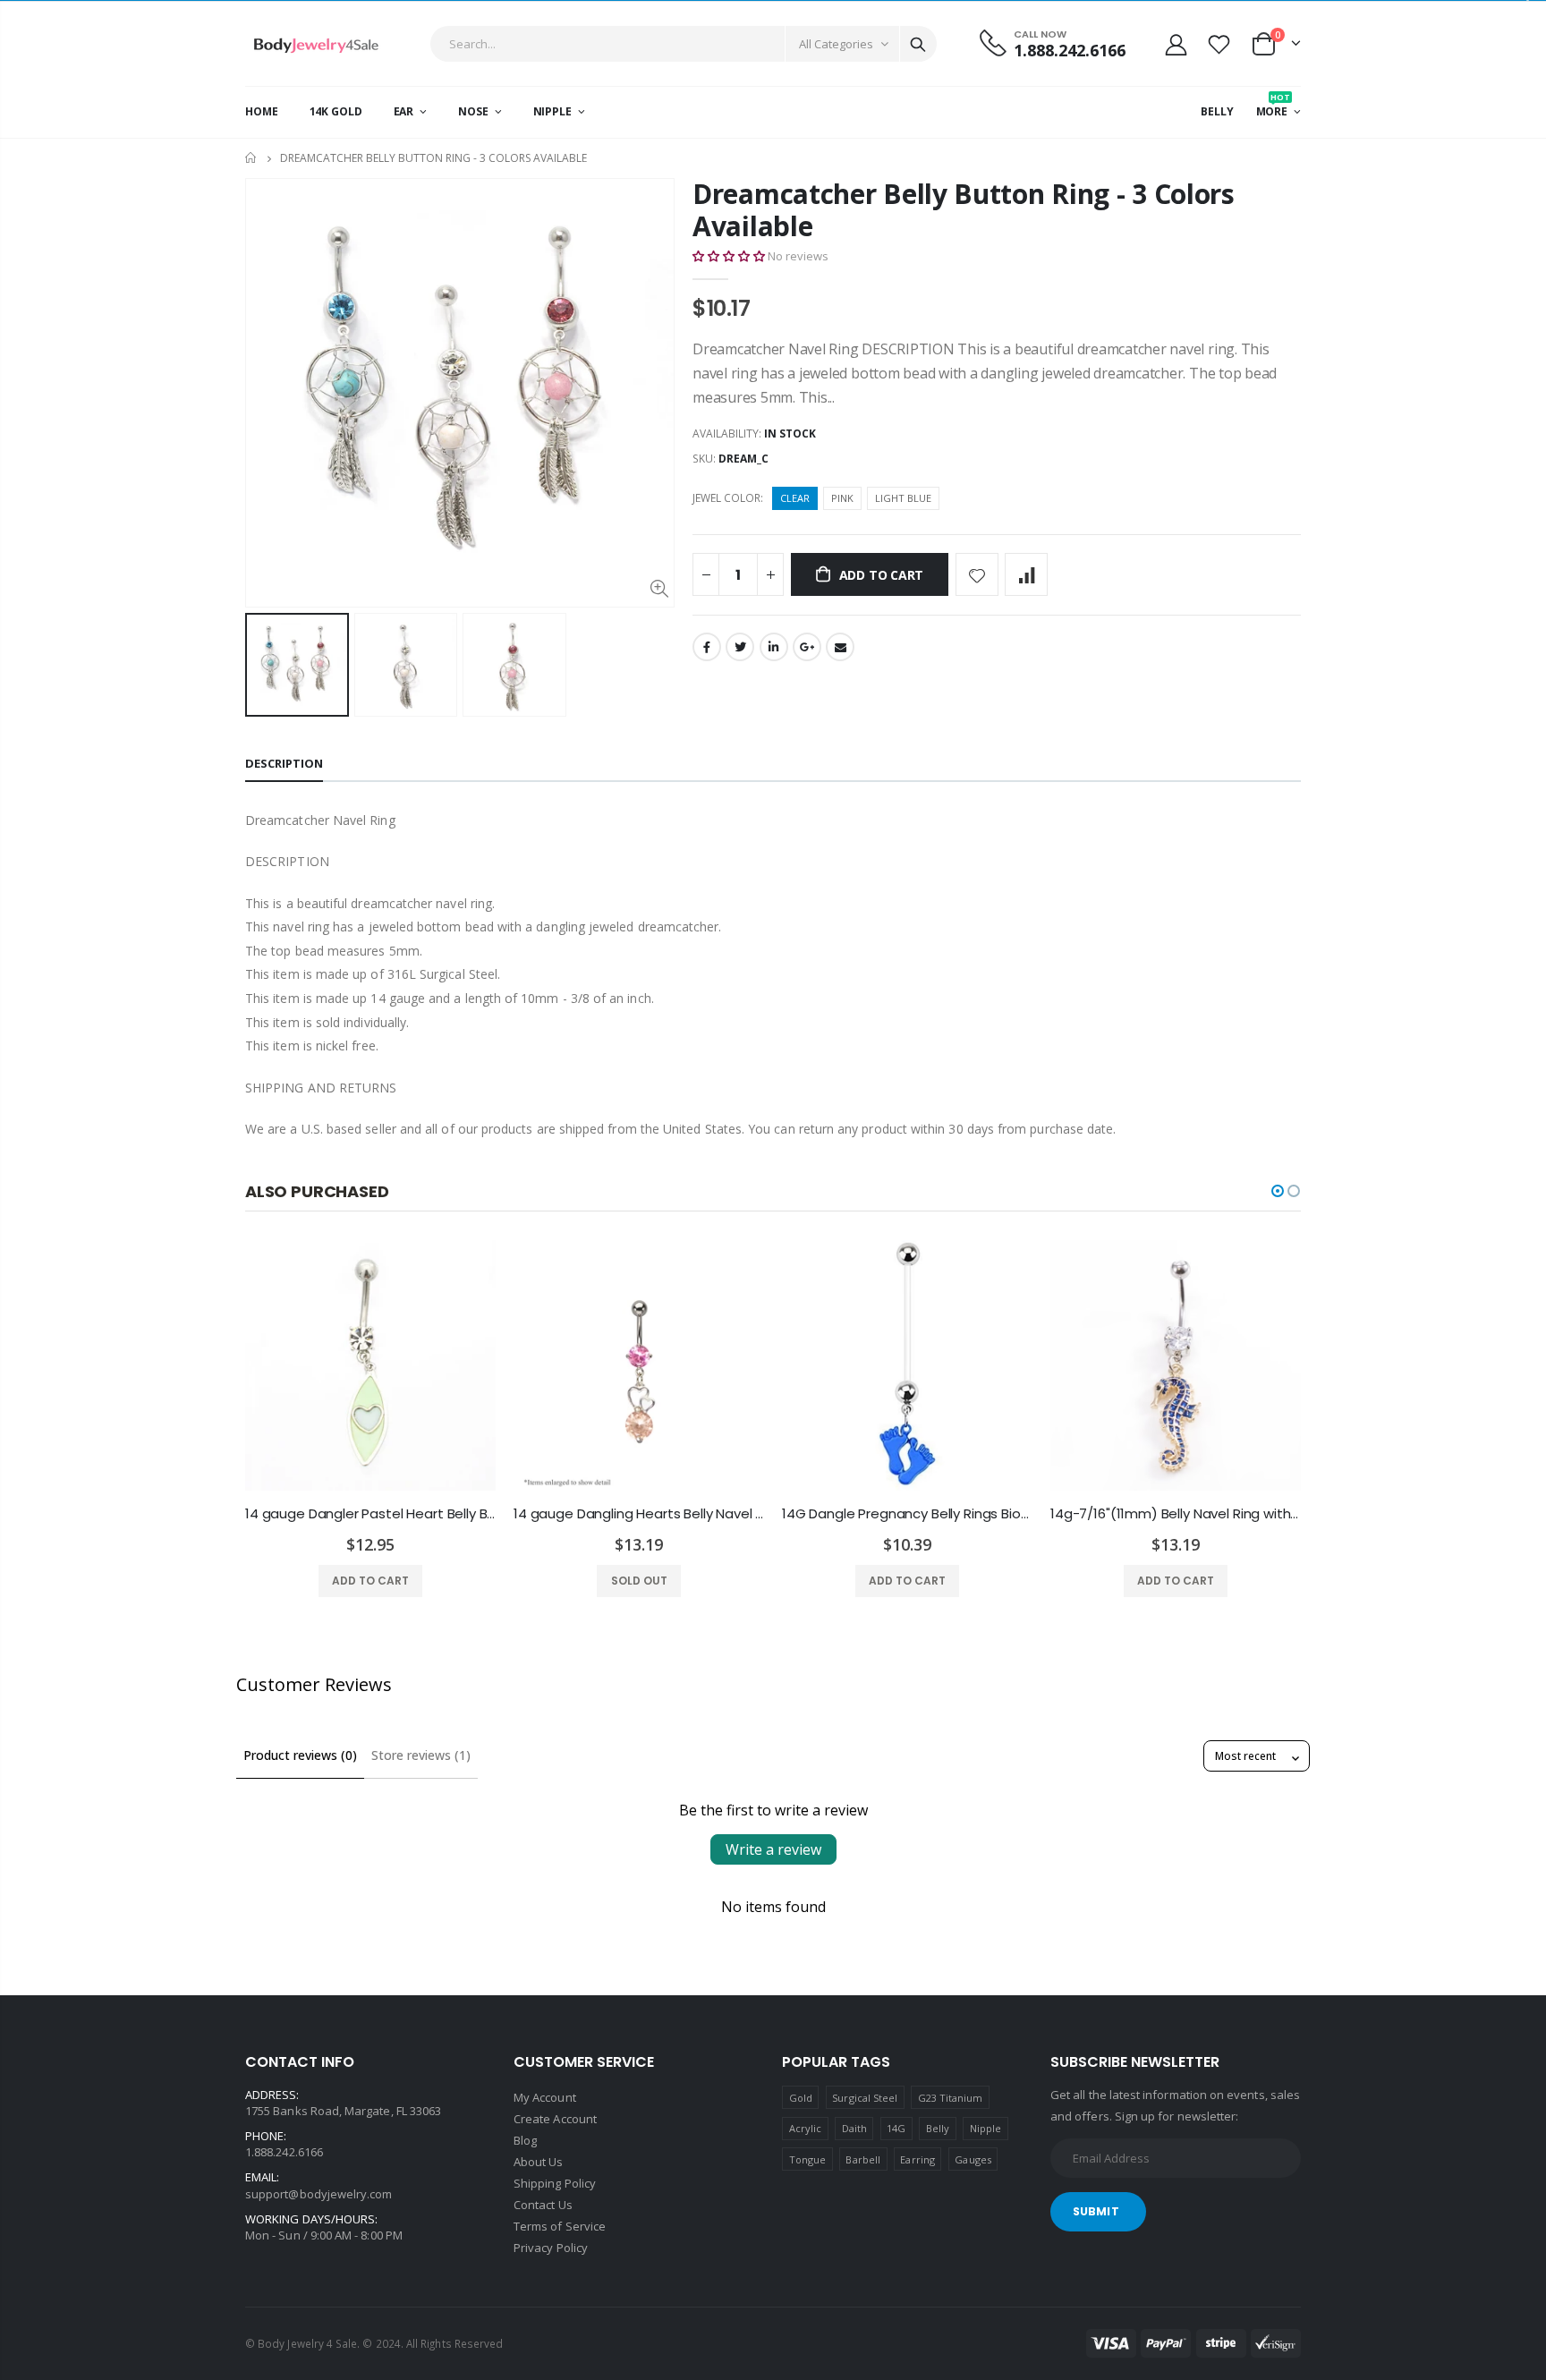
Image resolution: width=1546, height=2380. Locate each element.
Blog (525, 2140)
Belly (938, 2128)
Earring (917, 2159)
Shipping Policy (555, 2183)
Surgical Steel (865, 2098)
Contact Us (543, 2205)
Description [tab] (284, 763)
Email (840, 647)
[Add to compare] (1026, 574)
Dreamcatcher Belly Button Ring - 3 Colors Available (964, 210)
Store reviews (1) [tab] (421, 1755)
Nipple (985, 2128)
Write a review (773, 1849)
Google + (807, 647)
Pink (842, 498)
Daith (854, 2128)
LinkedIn (774, 647)
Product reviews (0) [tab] (300, 1755)
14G (896, 2128)
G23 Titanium (951, 2098)
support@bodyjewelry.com (319, 2194)
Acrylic (805, 2128)
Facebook (707, 647)
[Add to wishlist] (977, 574)
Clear (795, 498)
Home (252, 158)
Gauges (973, 2159)
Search (918, 44)
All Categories (836, 44)
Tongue (807, 2159)
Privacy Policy (551, 2248)
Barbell (862, 2159)
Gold (801, 2098)
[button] (729, 256)
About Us (539, 2162)
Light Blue (903, 498)
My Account (545, 2097)
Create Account (555, 2119)
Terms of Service (560, 2226)
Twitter (740, 647)
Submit (1096, 2211)
